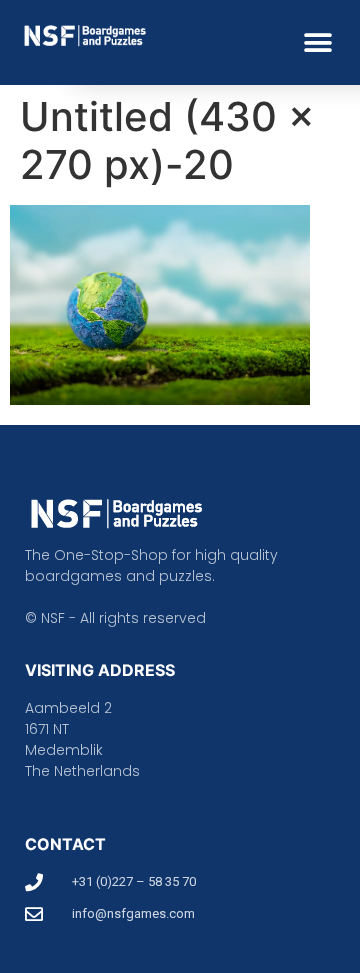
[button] (317, 42)
